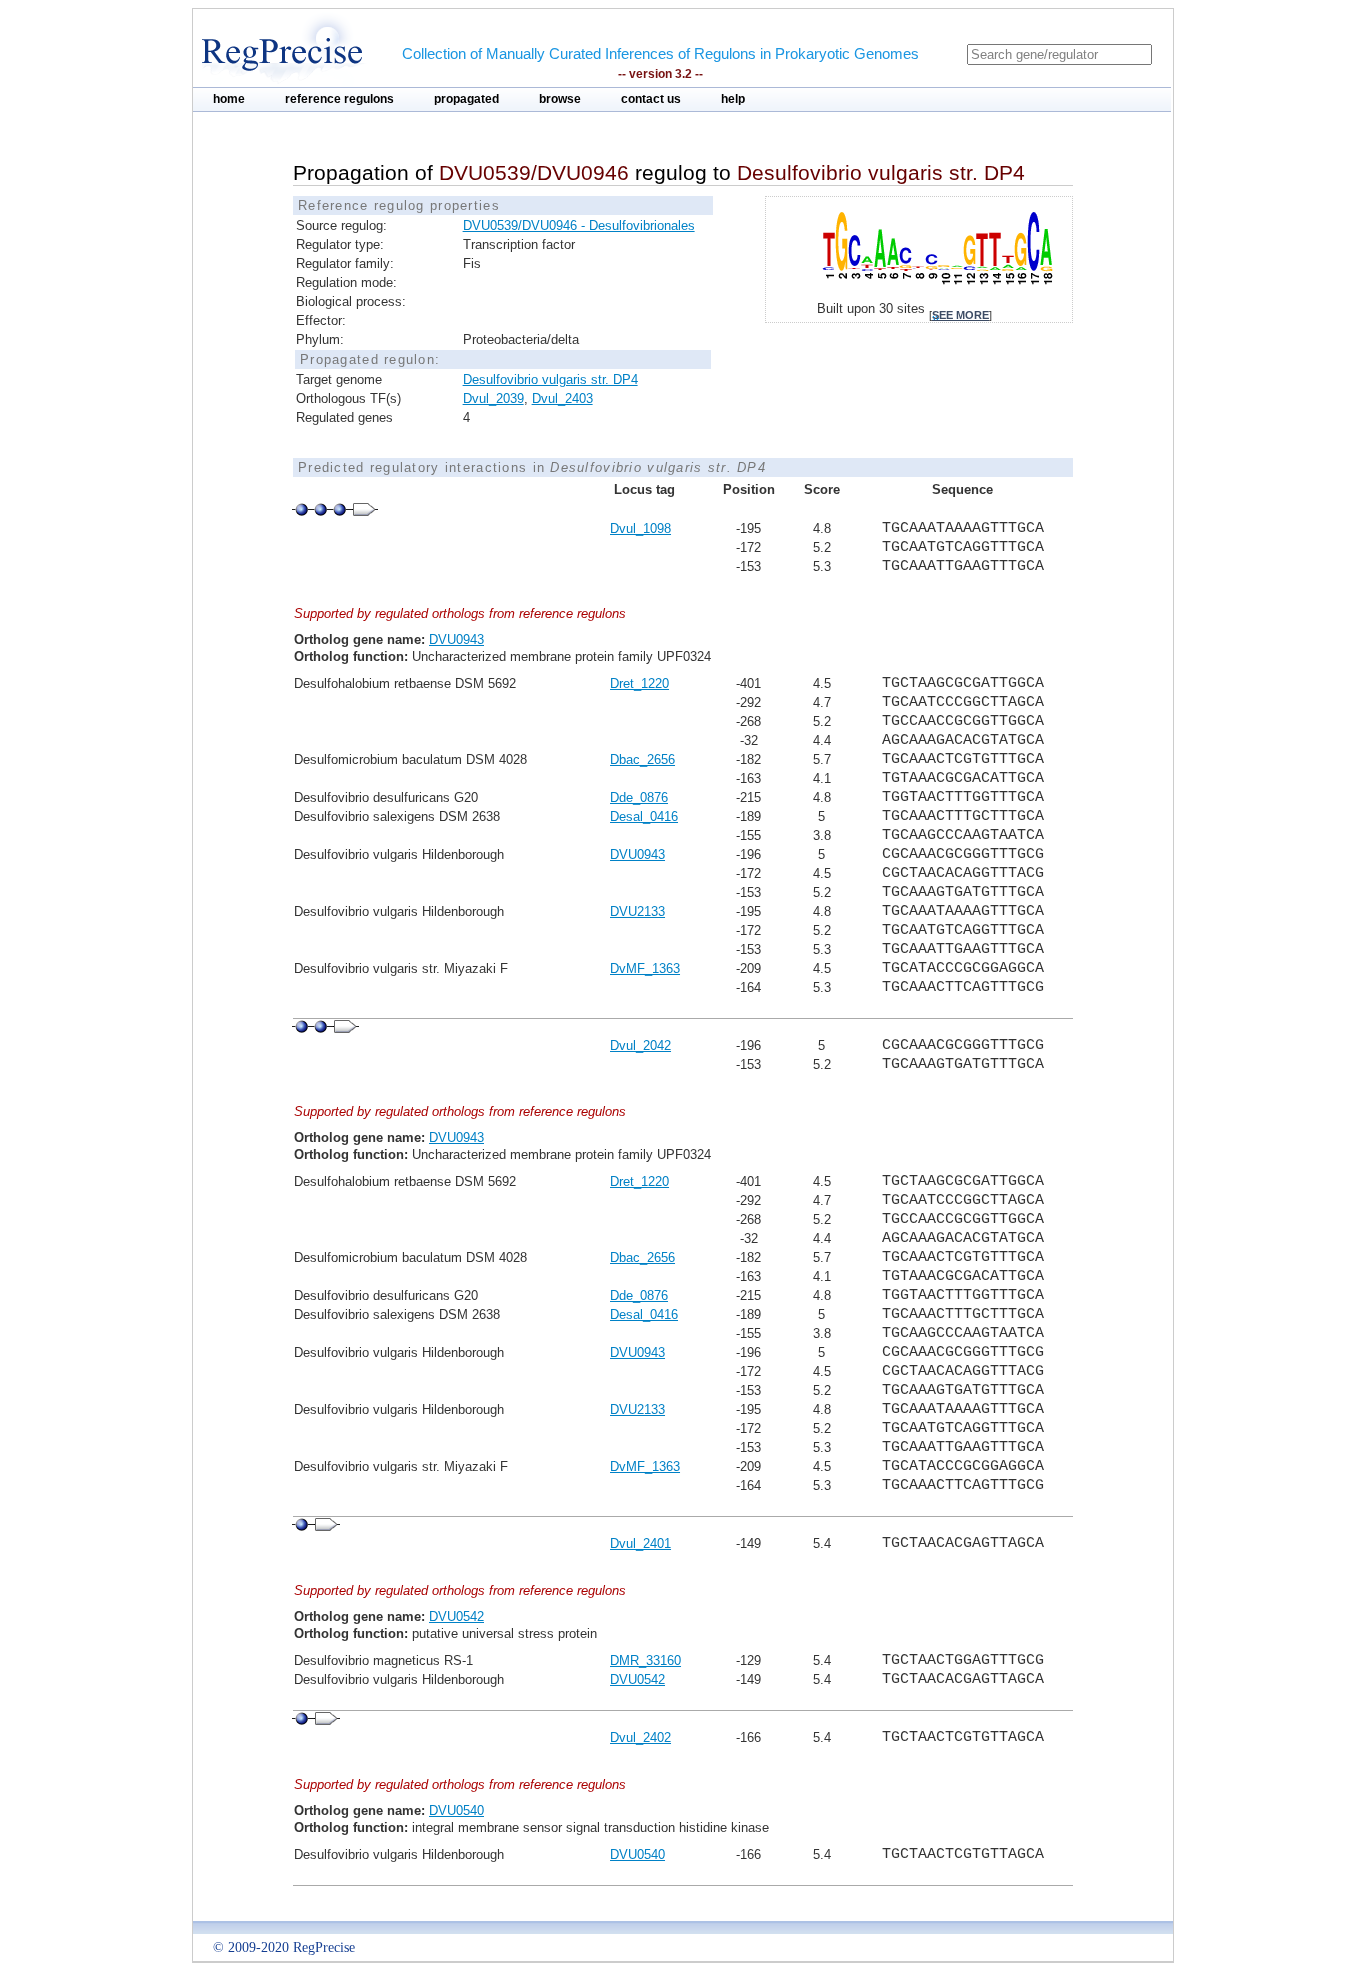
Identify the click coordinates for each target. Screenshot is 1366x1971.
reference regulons (339, 99)
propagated (466, 99)
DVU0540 (456, 1810)
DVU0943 (456, 639)
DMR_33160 (645, 1660)
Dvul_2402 (640, 1737)
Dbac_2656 (642, 759)
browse (560, 99)
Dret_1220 (639, 683)
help (733, 99)
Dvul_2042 (640, 1045)
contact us (651, 99)
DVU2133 (637, 911)
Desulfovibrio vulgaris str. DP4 (550, 379)
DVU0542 (456, 1616)
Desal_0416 (644, 816)
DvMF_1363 (645, 968)
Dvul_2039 (493, 398)
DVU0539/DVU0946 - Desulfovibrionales (579, 225)
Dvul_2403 (562, 398)
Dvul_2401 (640, 1543)
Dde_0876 (639, 797)
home (229, 99)
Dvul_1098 (640, 528)
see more (960, 315)
